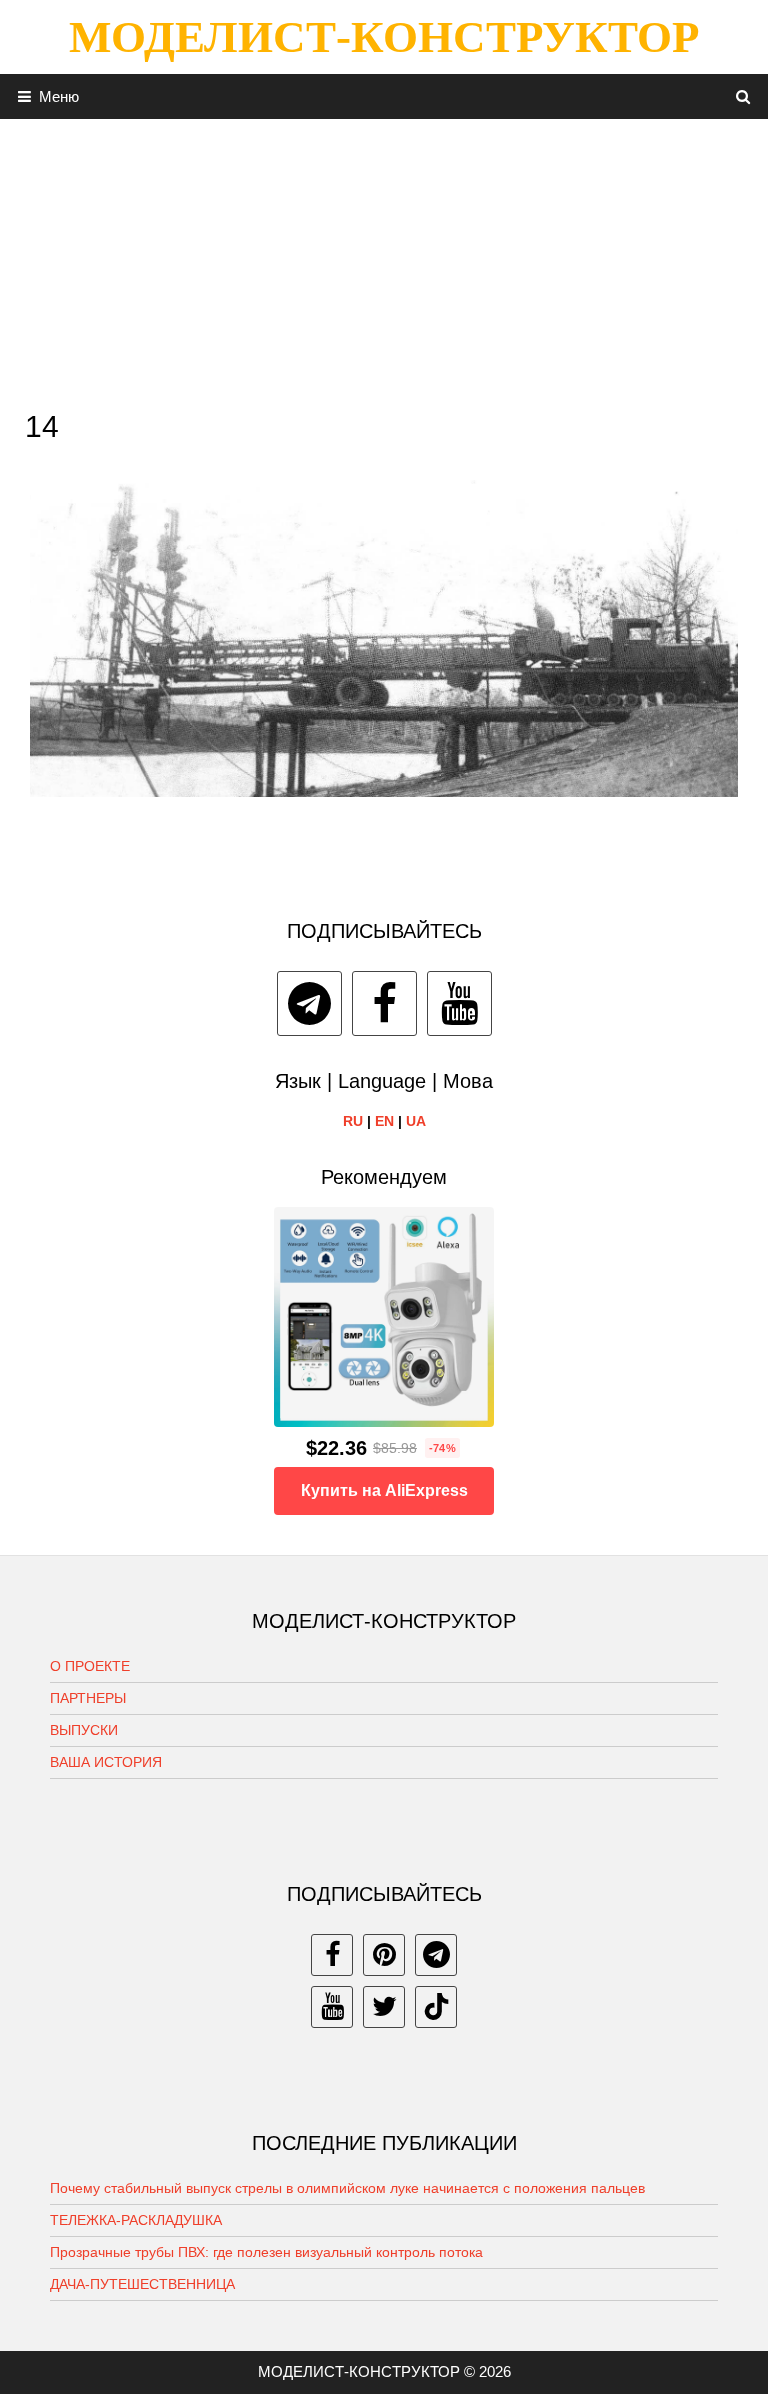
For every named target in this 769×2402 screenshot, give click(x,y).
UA (416, 1121)
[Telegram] (309, 1003)
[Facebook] (384, 1003)
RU (353, 1121)
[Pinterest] (384, 1955)
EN (384, 1121)
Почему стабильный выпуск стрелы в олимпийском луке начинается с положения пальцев (347, 2188)
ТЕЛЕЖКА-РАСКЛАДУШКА (136, 2220)
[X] (384, 2007)
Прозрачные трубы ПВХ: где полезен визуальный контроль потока (266, 2252)
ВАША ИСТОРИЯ (106, 1762)
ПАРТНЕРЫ (88, 1698)
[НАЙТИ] (743, 96)
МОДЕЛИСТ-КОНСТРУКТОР (384, 37)
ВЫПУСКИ (84, 1730)
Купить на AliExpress (384, 1490)
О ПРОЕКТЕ (90, 1666)
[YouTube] (459, 1003)
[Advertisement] (384, 259)
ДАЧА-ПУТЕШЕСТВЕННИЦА (142, 2284)
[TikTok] (436, 2007)
